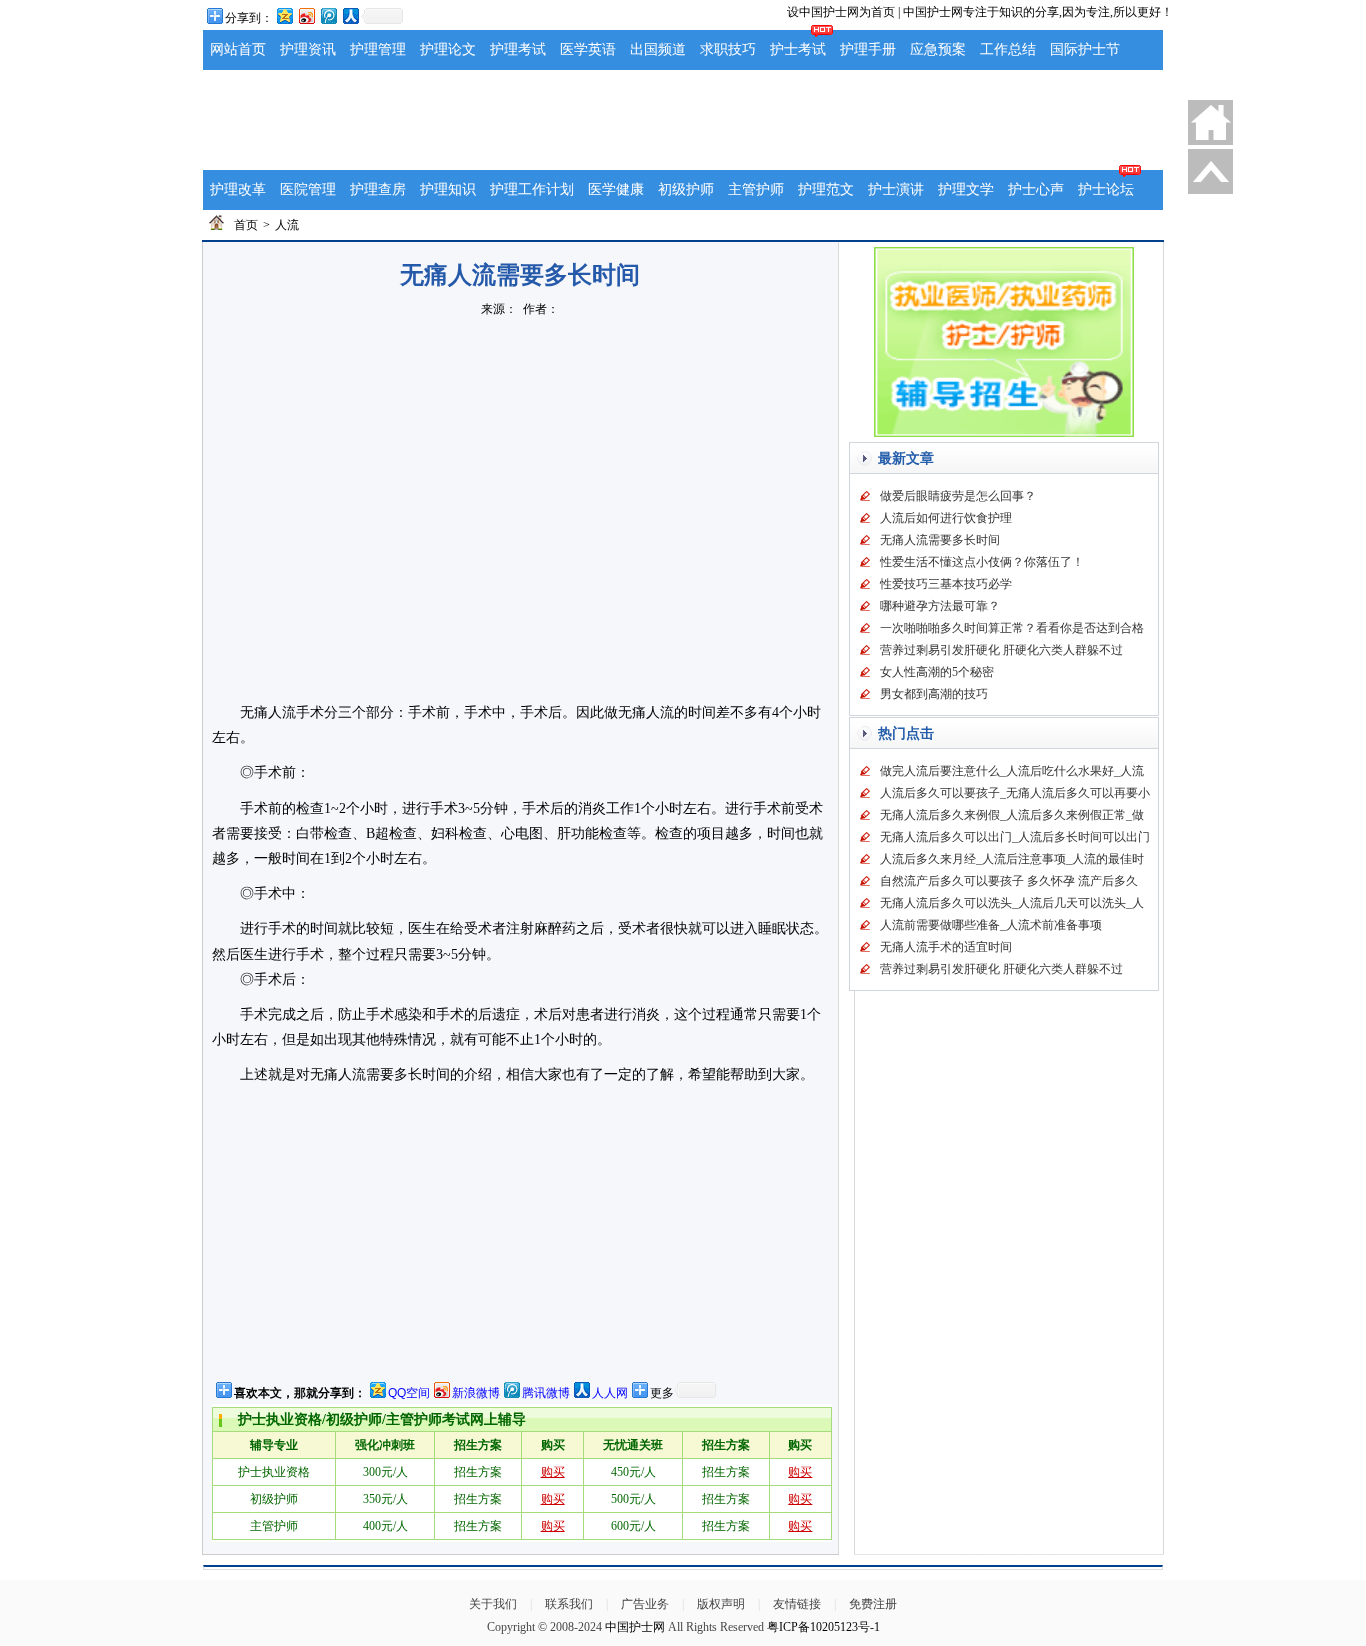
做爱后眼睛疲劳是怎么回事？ (958, 496)
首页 (246, 225)
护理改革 (238, 189)
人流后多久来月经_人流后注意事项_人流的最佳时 (1012, 859)
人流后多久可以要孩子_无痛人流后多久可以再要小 (1015, 793)
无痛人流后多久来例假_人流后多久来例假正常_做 (1012, 815)
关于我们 (493, 1604)
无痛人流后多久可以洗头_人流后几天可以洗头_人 (1012, 903)
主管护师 (756, 189)
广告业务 (645, 1604)
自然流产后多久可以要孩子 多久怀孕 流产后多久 (1009, 881)
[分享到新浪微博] (306, 15)
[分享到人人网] (350, 15)
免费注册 (873, 1604)
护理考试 (518, 49)
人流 (287, 225)
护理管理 (378, 49)
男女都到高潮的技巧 (934, 694)
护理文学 (966, 189)
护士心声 (1036, 189)
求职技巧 (728, 49)
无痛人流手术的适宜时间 (946, 947)
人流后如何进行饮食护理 (946, 518)
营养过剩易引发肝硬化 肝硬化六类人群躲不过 (1001, 650)
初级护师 (686, 189)
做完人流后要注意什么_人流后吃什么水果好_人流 (1012, 771)
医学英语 (588, 49)
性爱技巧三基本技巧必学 (946, 584)
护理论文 (448, 49)
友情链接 (797, 1604)
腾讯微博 (546, 1393)
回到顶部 (1210, 171)
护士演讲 (896, 189)
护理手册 (868, 49)
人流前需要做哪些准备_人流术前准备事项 (991, 925)
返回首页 (1210, 122)
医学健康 (616, 189)
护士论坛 (1106, 189)
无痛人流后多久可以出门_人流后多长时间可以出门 (1015, 837)
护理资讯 (308, 49)
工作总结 (1008, 49)
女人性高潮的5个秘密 (937, 672)
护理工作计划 (532, 189)
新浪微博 (476, 1393)
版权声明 (721, 1604)
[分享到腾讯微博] (328, 15)
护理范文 (826, 189)
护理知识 (448, 189)
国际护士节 (1085, 49)
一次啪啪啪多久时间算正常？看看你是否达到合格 (1012, 628)
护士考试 (798, 49)
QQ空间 (409, 1393)
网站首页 (238, 49)
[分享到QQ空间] (284, 15)
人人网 (610, 1393)
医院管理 (308, 189)
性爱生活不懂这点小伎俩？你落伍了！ (982, 562)
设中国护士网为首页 (841, 12)
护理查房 (378, 189)
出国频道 (658, 49)
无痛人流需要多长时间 (940, 540)
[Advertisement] (683, 120)
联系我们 (569, 1604)
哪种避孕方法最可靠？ (940, 606)
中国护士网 (635, 1627)
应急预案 (938, 49)
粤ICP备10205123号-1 (823, 1627)
